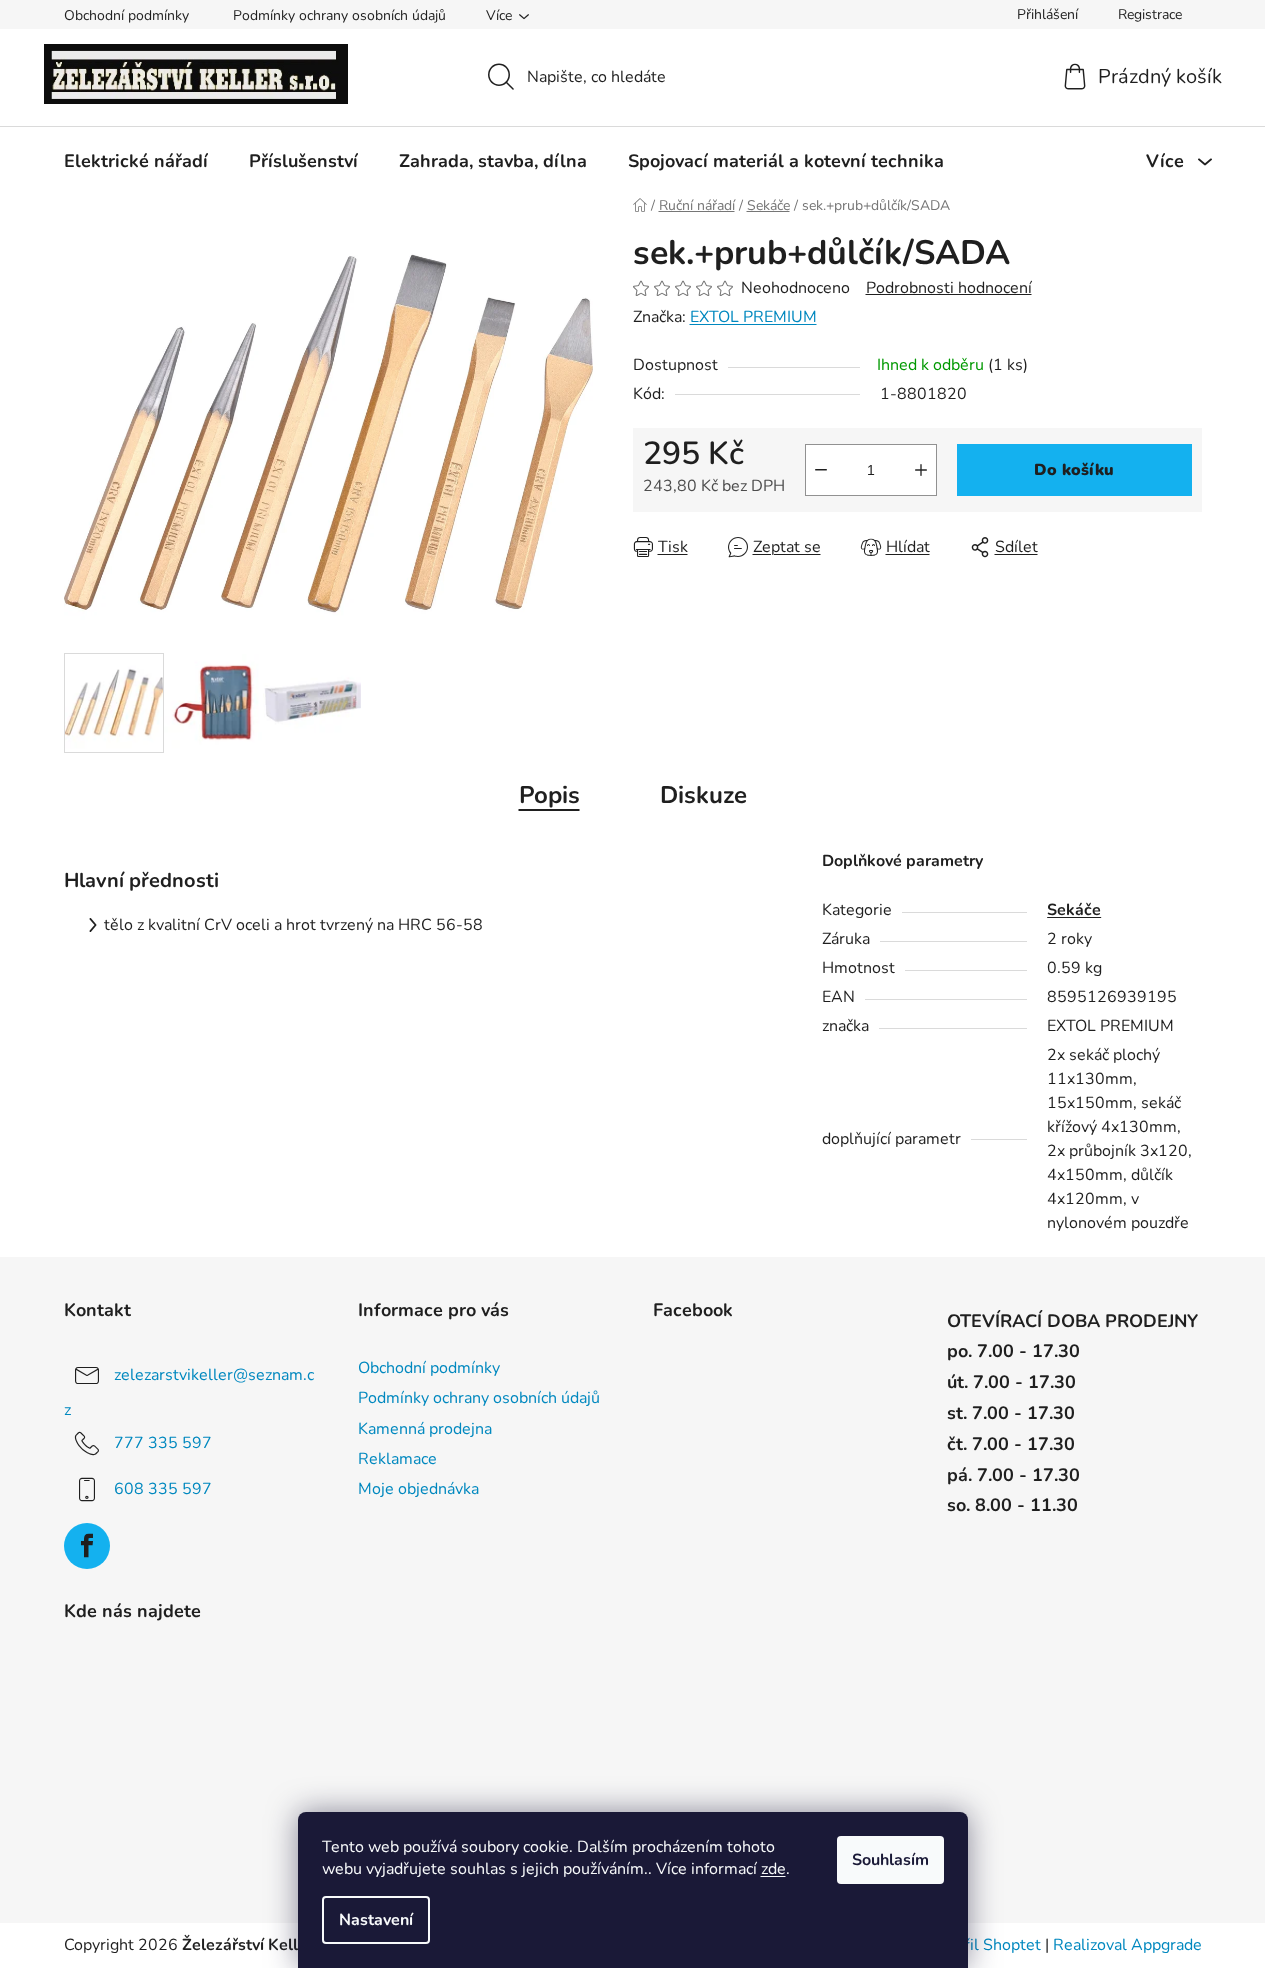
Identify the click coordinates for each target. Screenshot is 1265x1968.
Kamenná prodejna (425, 1429)
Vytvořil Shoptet (981, 1945)
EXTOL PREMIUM (753, 317)
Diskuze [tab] (703, 795)
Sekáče (1074, 910)
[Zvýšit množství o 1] (921, 470)
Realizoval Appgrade (1127, 1945)
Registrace (1150, 14)
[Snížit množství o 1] (821, 470)
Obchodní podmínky (126, 15)
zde (773, 1869)
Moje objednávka (418, 1489)
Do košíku (1074, 470)
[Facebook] (87, 1546)
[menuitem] (136, 161)
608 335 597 (163, 1489)
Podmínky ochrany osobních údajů (339, 15)
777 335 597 (163, 1443)
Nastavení (376, 1920)
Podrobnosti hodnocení (949, 288)
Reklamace (397, 1459)
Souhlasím (890, 1860)
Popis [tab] (549, 795)
